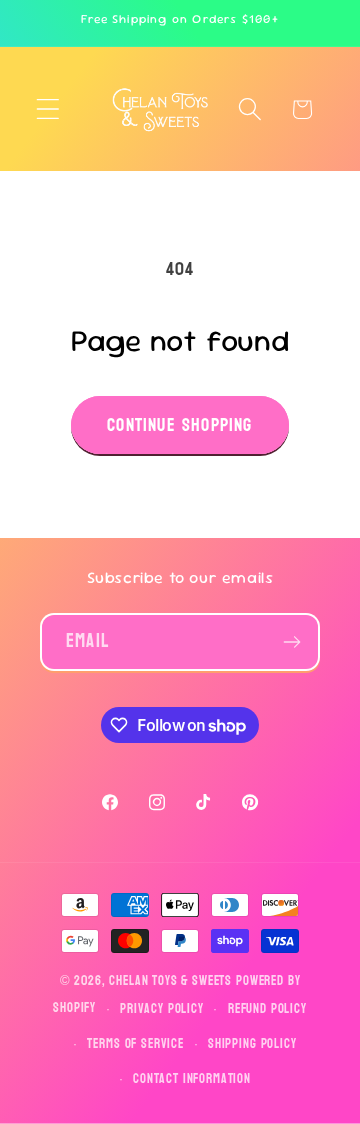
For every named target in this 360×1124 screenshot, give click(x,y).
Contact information (192, 1079)
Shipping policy (252, 1044)
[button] (48, 109)
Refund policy (267, 1009)
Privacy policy (162, 1009)
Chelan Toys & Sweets (170, 981)
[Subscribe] (291, 642)
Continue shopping (179, 425)
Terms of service (135, 1044)
